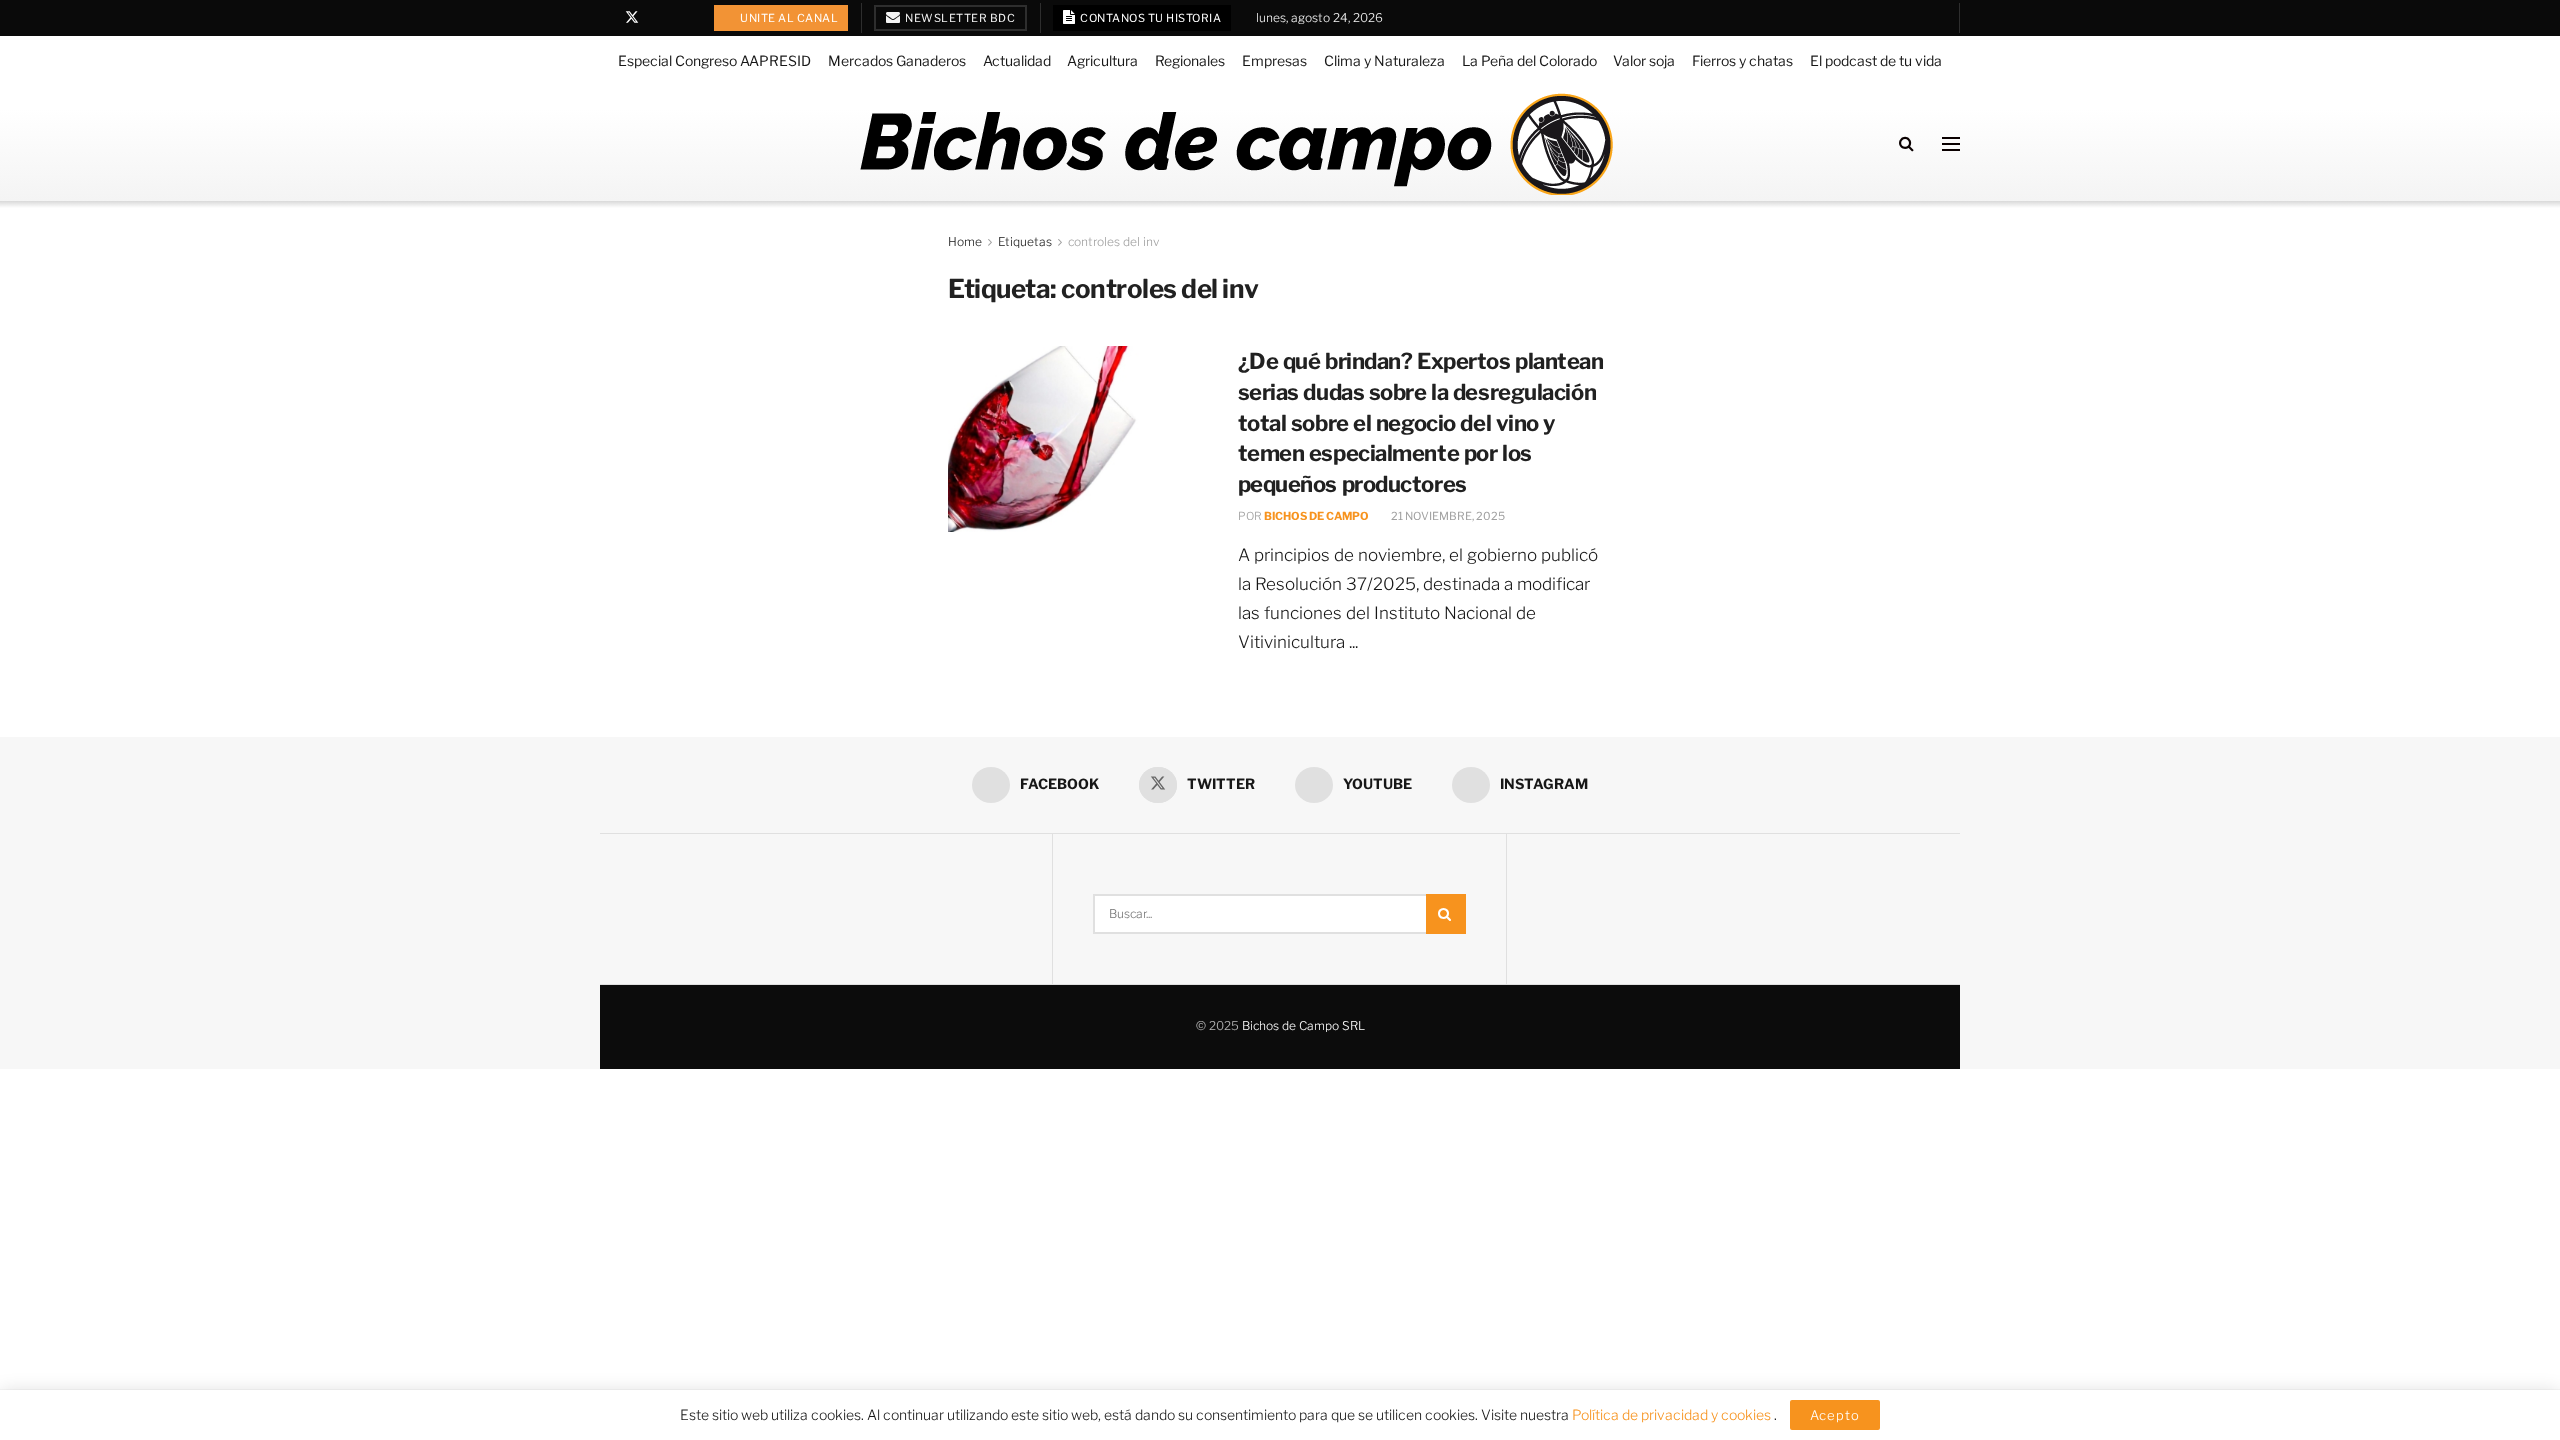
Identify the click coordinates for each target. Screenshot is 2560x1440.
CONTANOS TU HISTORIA (1150, 18)
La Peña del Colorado (1529, 60)
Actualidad (1017, 60)
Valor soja (1644, 60)
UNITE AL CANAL (788, 18)
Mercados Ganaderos (897, 60)
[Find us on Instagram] (683, 18)
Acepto (1835, 1415)
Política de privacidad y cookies (1673, 1414)
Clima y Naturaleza (1384, 60)
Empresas (1274, 60)
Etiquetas (1025, 241)
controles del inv (1113, 241)
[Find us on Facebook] (605, 18)
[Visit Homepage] (1235, 144)
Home (965, 241)
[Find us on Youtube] (658, 18)
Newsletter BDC (959, 18)
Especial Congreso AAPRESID (714, 60)
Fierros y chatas (1742, 60)
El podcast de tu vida (1876, 60)
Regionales (1190, 60)
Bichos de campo (1316, 516)
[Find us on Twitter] (632, 18)
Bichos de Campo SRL (1303, 1025)
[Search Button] (1906, 143)
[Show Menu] (1951, 144)
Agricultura (1102, 60)
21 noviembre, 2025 (1447, 516)
